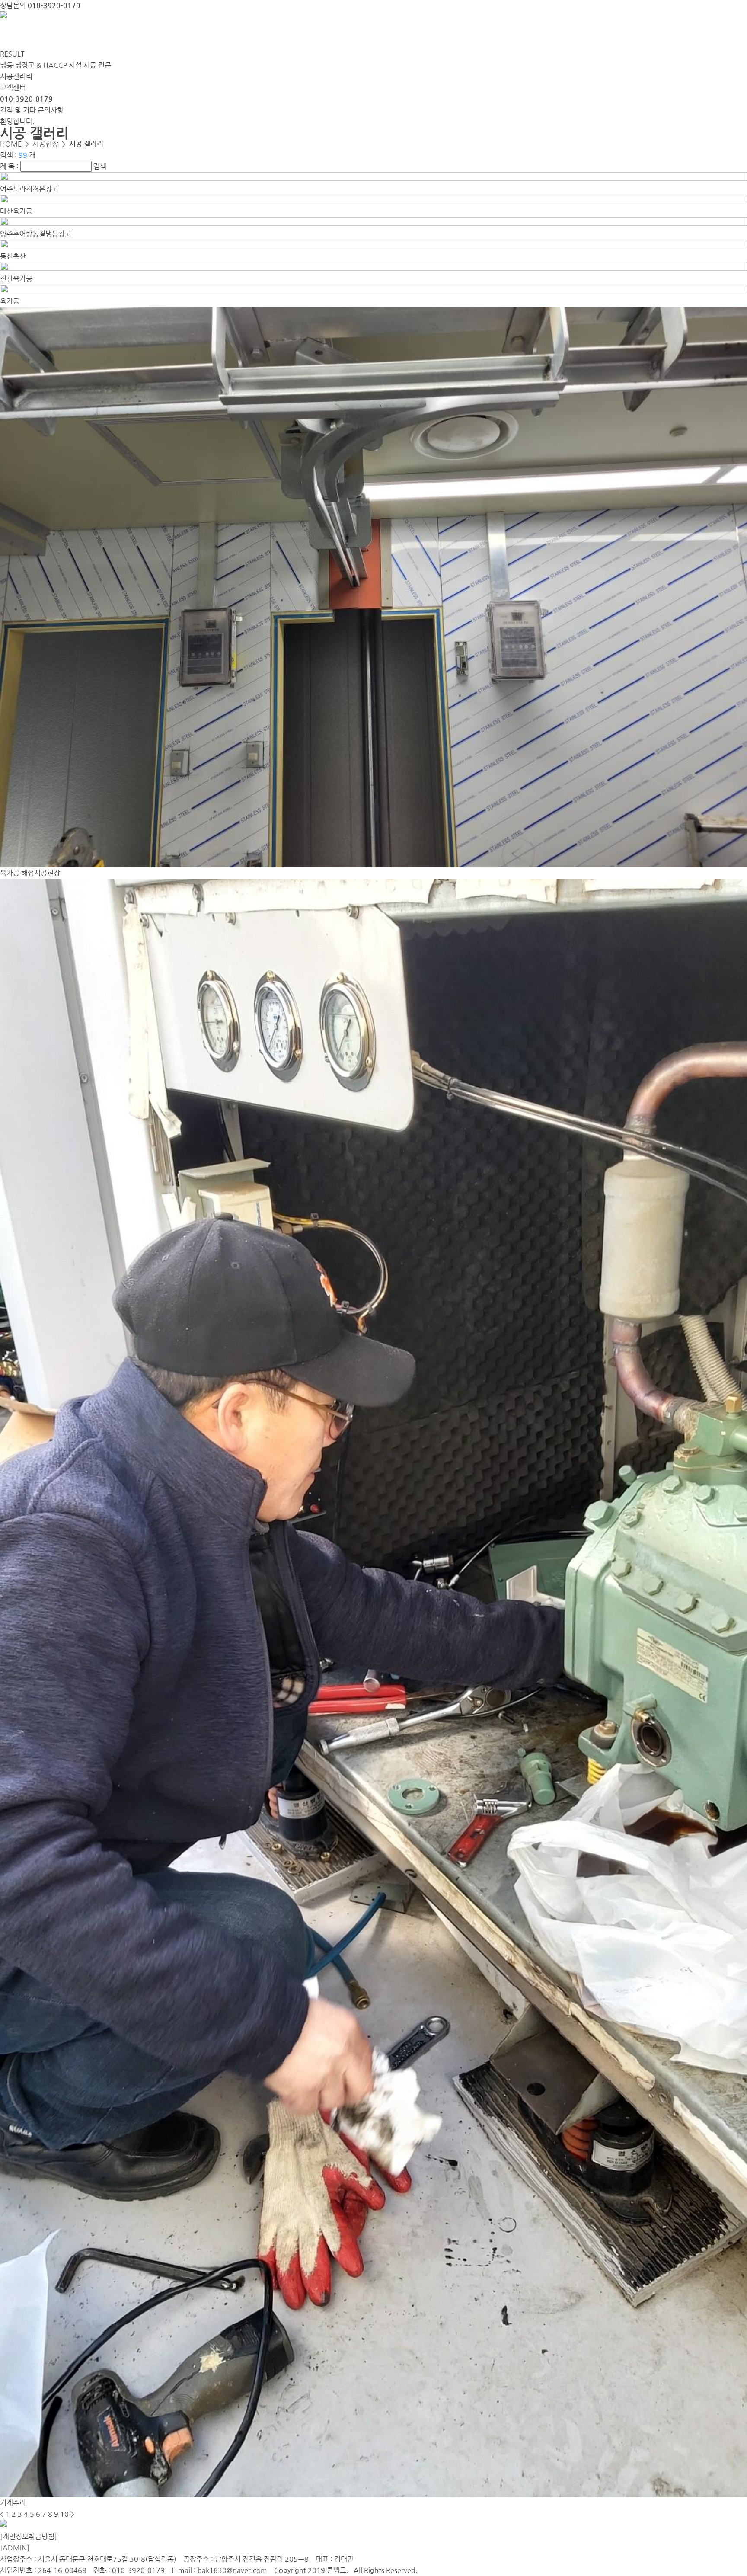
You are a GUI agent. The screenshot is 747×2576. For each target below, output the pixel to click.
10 (64, 2514)
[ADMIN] (15, 2548)
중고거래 (144, 35)
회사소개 (28, 35)
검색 (100, 166)
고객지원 (260, 35)
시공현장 (202, 35)
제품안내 (86, 35)
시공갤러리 (16, 76)
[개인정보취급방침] (29, 2536)
